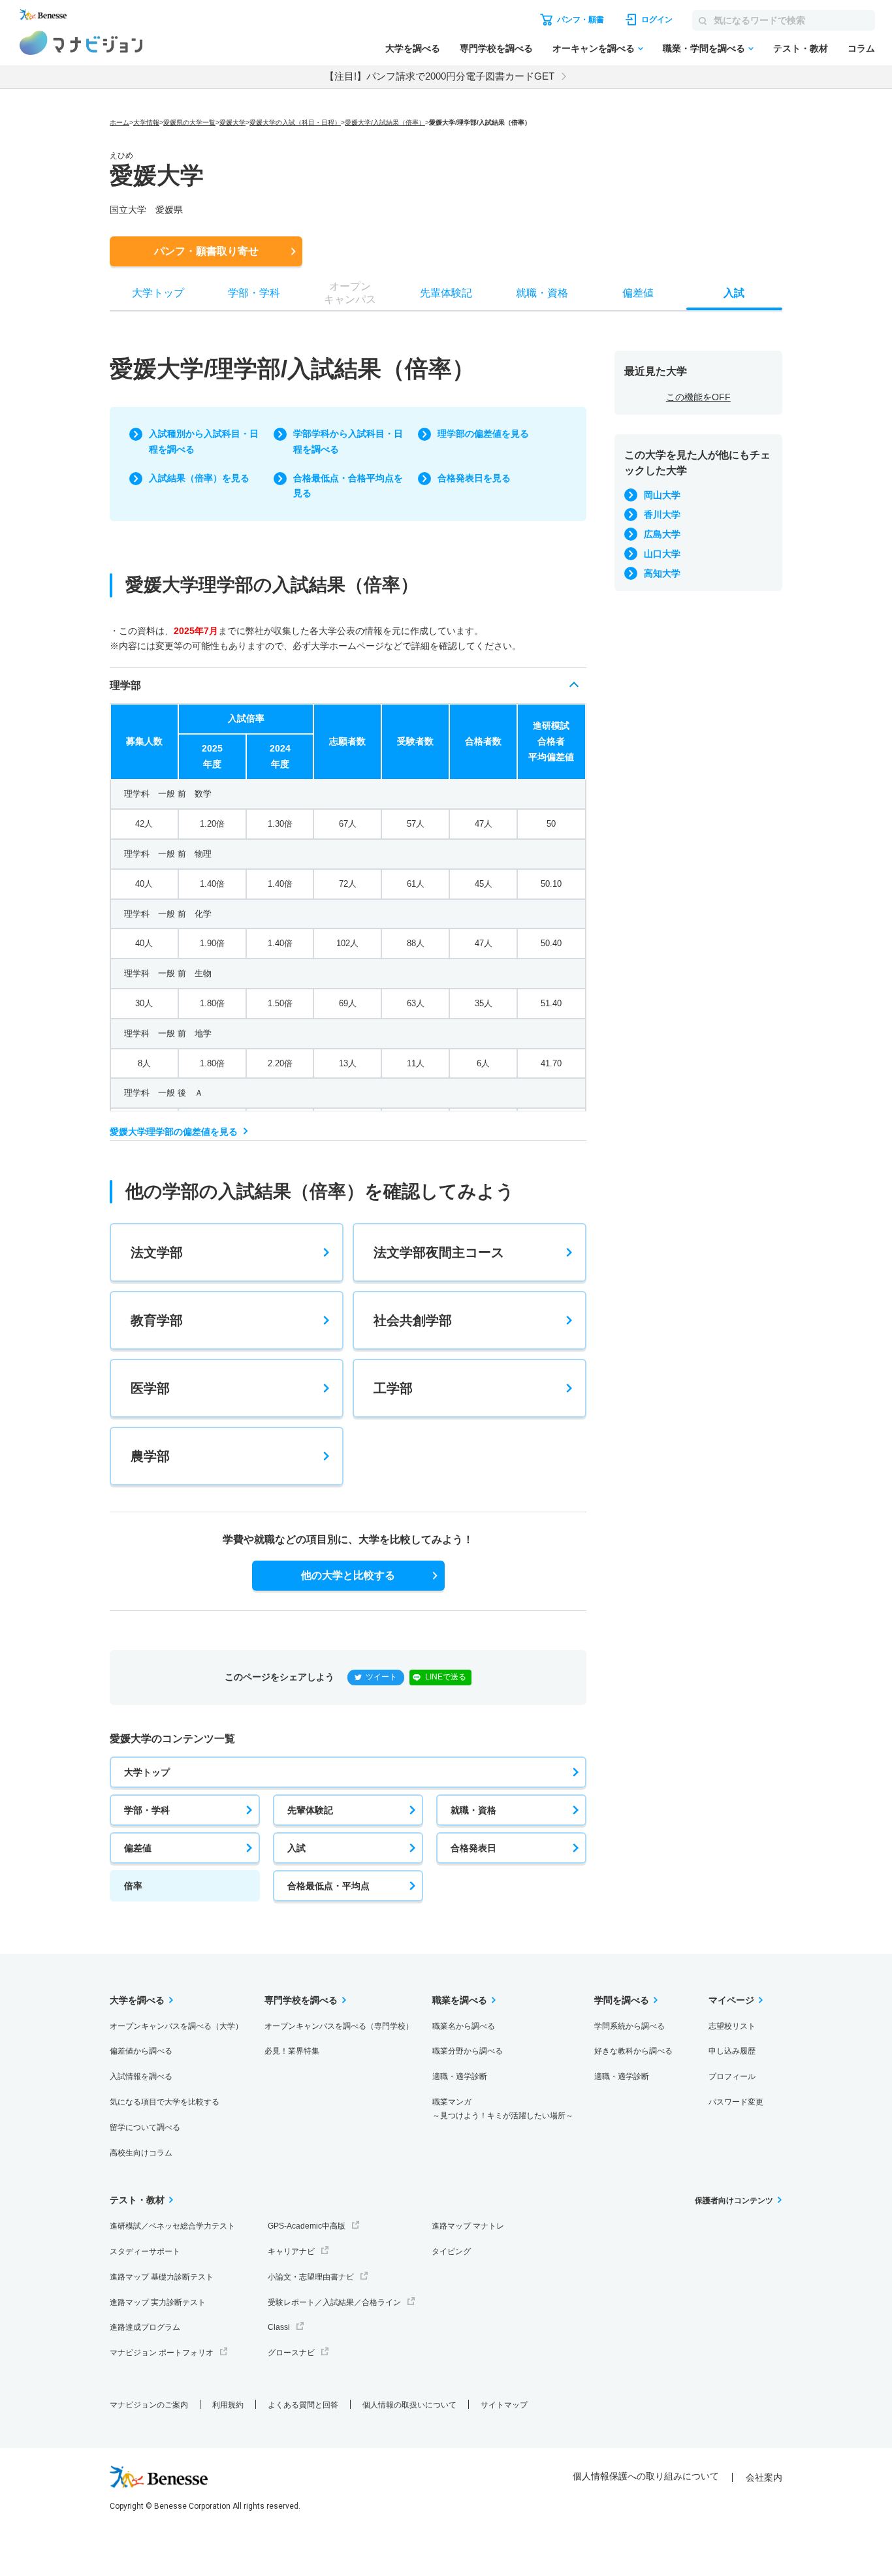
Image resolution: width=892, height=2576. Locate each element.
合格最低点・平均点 (328, 1886)
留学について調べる (145, 2127)
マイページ (731, 2000)
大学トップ (147, 1772)
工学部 (393, 1388)
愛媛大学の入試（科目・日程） (295, 122)
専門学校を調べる (496, 48)
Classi (279, 2327)
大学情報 (146, 122)
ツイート (381, 1677)
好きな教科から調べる (633, 2051)
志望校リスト (732, 2026)
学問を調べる (622, 2000)
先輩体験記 (310, 1810)
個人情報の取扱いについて (409, 2405)
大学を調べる (413, 48)
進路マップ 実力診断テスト (158, 2302)
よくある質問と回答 (303, 2405)
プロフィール (732, 2076)
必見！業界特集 (292, 2051)
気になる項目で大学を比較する (165, 2102)
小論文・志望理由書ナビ (311, 2277)
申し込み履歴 (732, 2051)
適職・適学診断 (460, 2076)
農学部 (150, 1456)
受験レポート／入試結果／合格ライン (334, 2302)
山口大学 (662, 554)
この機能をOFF (698, 397)
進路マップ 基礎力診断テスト (162, 2277)
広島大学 (662, 534)
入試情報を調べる (141, 2076)
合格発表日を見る (474, 478)
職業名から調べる (464, 2026)
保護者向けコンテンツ (734, 2201)
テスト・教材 (801, 48)
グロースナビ (291, 2353)
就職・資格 (473, 1810)
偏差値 (138, 1848)
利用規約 (228, 2405)
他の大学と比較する (348, 1575)
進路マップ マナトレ (468, 2226)
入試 (296, 1848)
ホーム (119, 122)
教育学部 (157, 1320)
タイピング (451, 2251)
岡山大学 (662, 495)
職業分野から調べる (468, 2051)
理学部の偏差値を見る (483, 434)
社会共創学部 (413, 1320)
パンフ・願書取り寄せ (206, 251)
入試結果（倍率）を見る (199, 478)
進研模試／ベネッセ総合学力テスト (172, 2226)
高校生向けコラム (141, 2153)
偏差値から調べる (141, 2051)
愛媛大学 (232, 122)
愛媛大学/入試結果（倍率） (385, 122)
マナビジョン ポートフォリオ (162, 2353)
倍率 (133, 1886)
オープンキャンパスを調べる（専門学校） (339, 2026)
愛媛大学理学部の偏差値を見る (174, 1132)
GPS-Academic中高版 (307, 2226)
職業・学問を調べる (704, 48)
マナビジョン (81, 43)
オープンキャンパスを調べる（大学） (176, 2026)
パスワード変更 (736, 2102)
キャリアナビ (291, 2251)
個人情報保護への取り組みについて (646, 2476)
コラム (861, 48)
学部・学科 (147, 1810)
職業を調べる (460, 2000)
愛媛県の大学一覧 (189, 122)
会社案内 (764, 2477)
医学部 (150, 1388)
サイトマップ (504, 2405)
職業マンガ (503, 2109)
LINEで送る (446, 1677)
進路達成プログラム (145, 2327)
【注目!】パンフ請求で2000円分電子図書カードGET (439, 76)
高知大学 (662, 573)
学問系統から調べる (629, 2026)
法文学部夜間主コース (439, 1252)
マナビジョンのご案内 (149, 2405)
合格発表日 (473, 1848)
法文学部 (157, 1252)
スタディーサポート (145, 2251)
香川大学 (662, 515)
